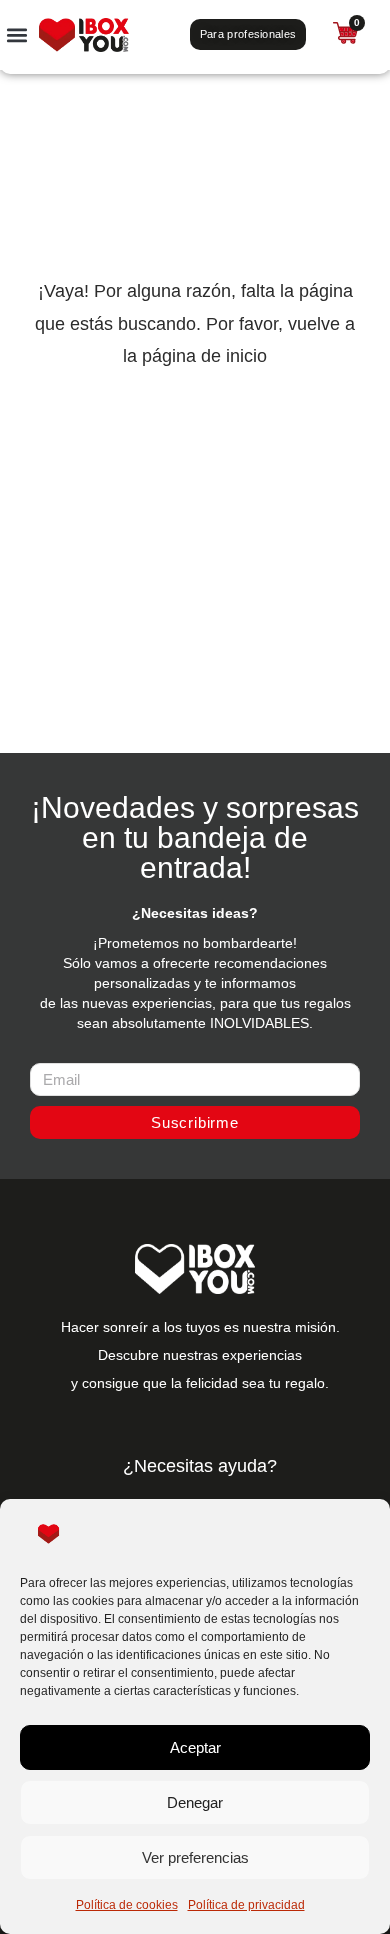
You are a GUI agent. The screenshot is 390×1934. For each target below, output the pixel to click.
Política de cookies (127, 1905)
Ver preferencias (195, 1857)
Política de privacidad (246, 1905)
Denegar (195, 1802)
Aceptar (195, 1747)
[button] (16, 34)
